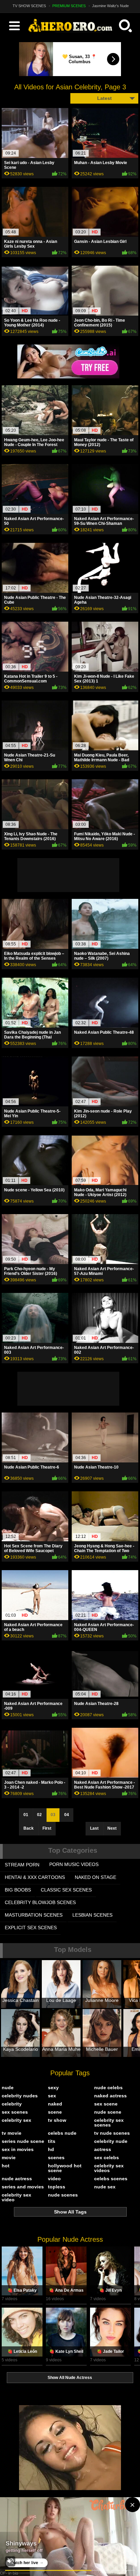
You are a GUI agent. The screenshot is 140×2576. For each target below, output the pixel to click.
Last (94, 1828)
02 (39, 1815)
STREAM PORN (22, 1865)
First (47, 1828)
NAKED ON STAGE (95, 1877)
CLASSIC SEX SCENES (66, 1890)
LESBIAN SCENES (92, 1915)
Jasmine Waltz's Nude (110, 6)
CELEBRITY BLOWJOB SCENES (40, 1902)
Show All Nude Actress (70, 2378)
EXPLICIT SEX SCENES (31, 1927)
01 (26, 1815)
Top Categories (73, 1850)
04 (67, 1815)
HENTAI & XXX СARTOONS (35, 1877)
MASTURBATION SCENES (34, 1915)
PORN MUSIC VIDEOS (74, 1864)
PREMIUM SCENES (69, 6)
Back (29, 1828)
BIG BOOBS (18, 1890)
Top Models (73, 1950)
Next (112, 1828)
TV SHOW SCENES (29, 6)
